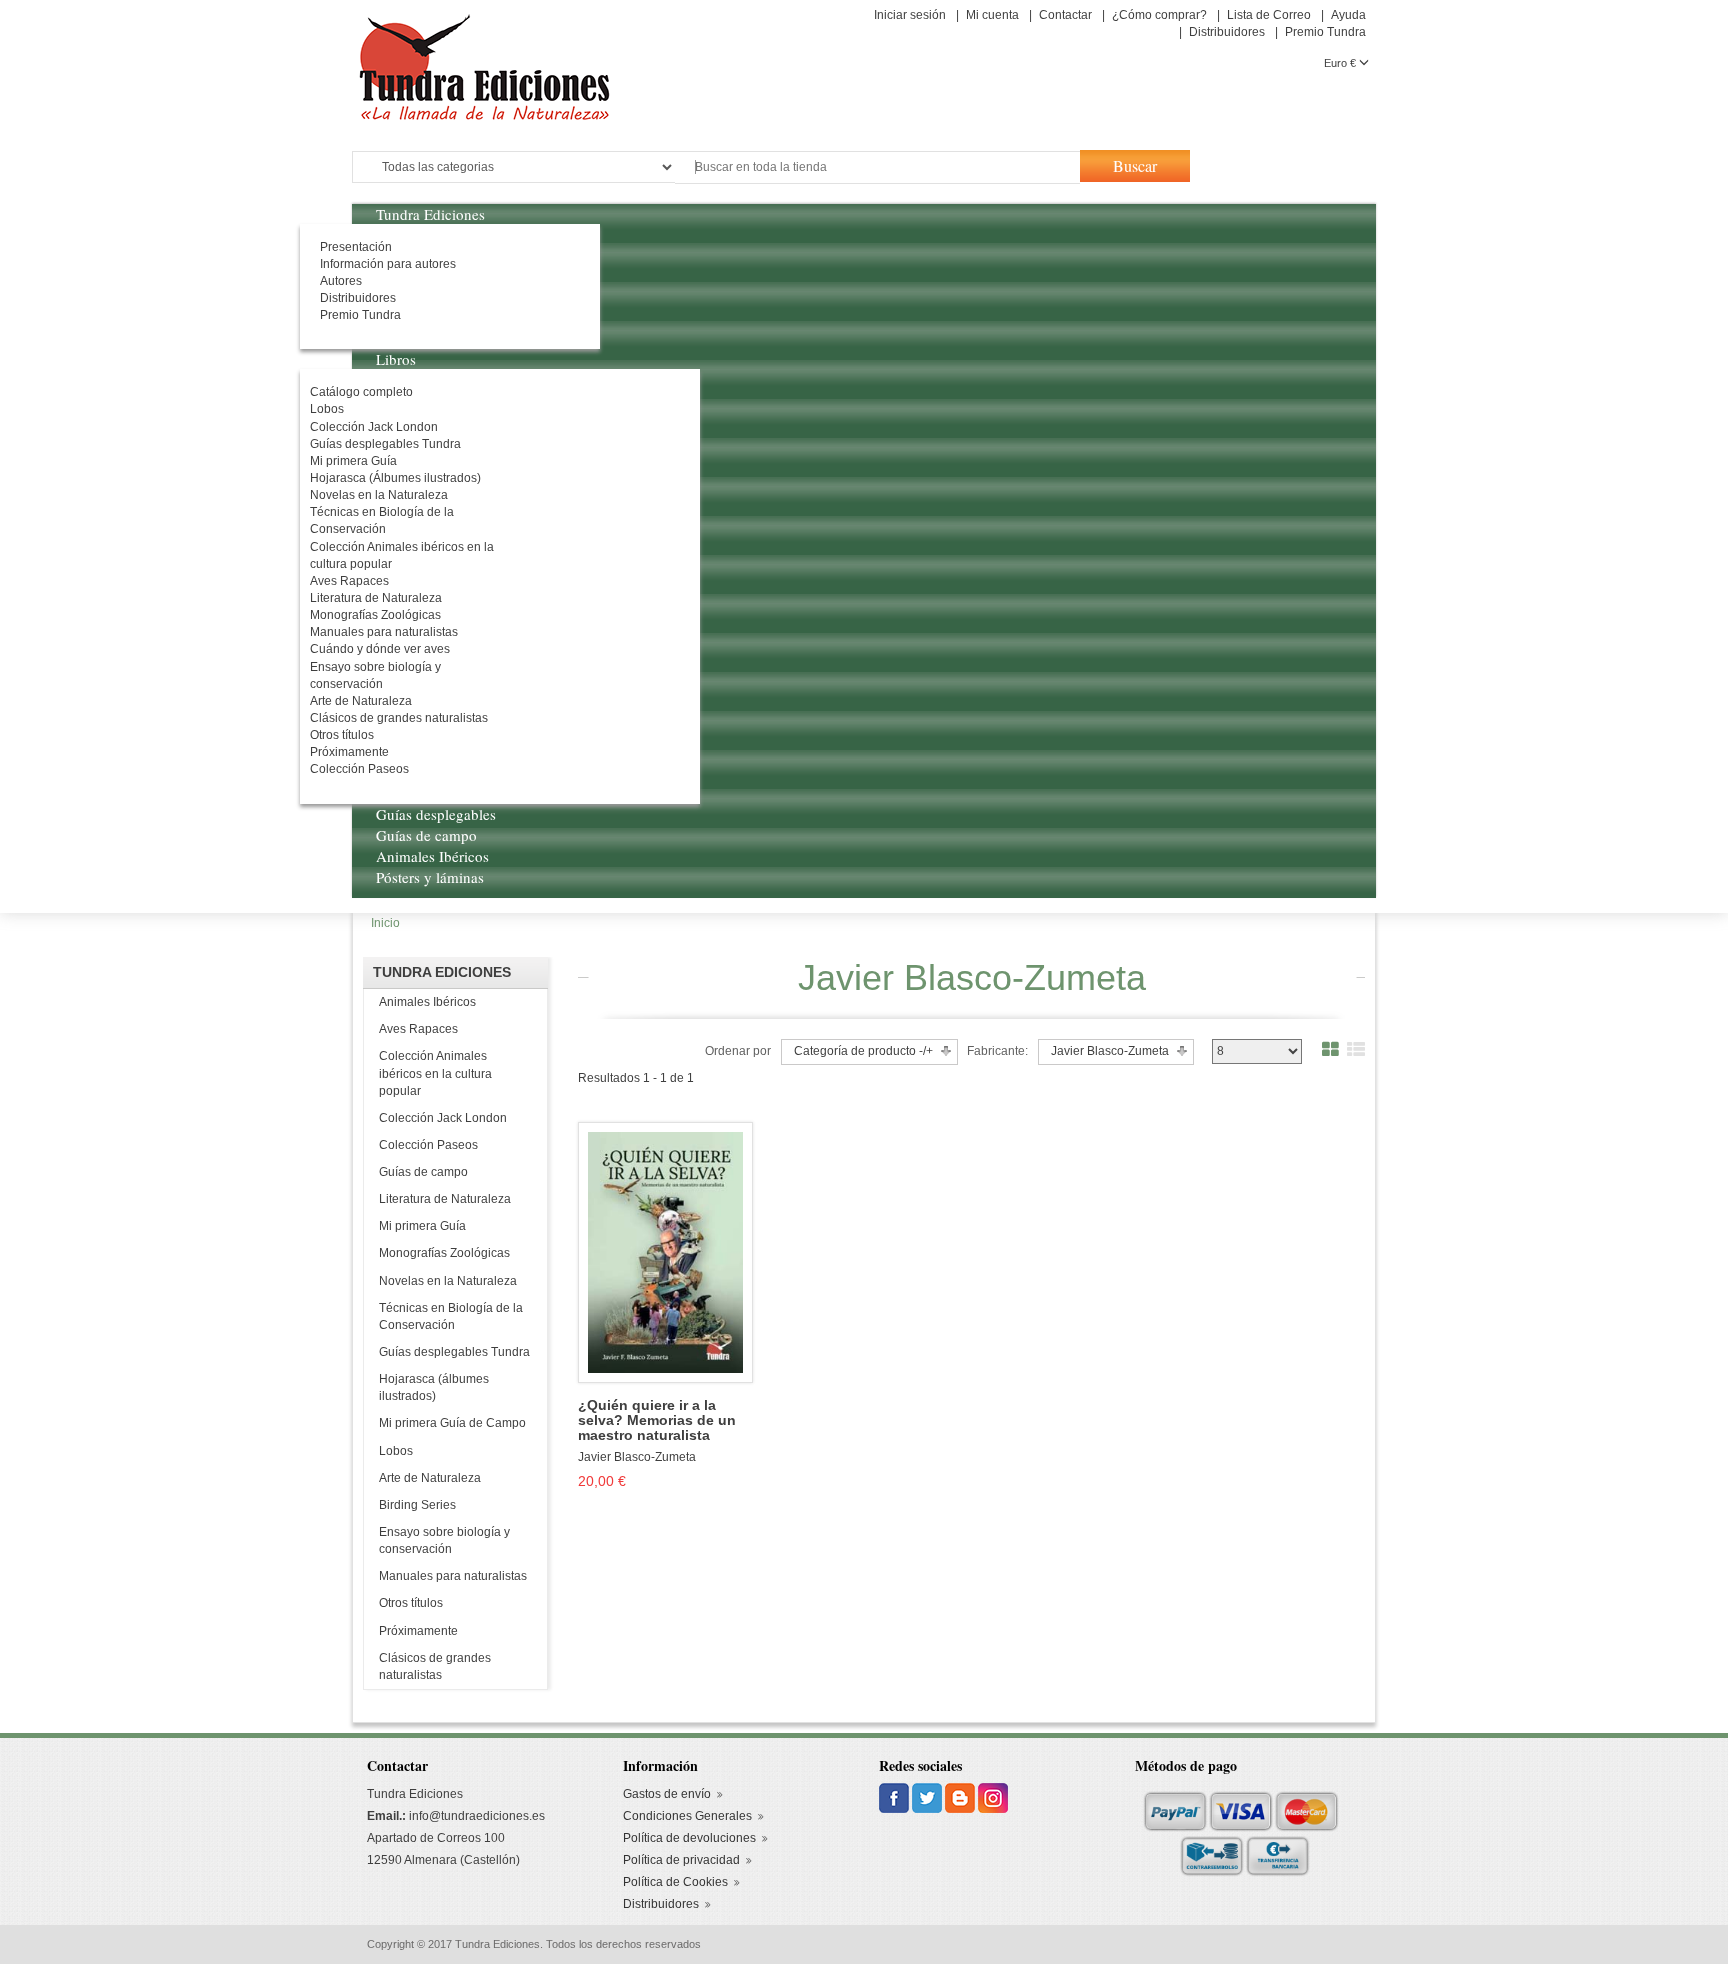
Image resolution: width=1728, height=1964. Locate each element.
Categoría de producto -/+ (863, 1051)
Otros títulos (411, 1603)
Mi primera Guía (422, 1226)
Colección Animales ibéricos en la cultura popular (435, 1073)
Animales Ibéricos (427, 1002)
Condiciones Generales (687, 1816)
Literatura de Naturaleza (445, 1199)
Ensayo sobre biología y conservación (444, 1540)
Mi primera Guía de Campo (452, 1423)
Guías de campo (423, 1172)
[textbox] (877, 167)
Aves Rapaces (418, 1029)
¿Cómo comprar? (1159, 15)
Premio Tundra (1325, 32)
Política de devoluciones (689, 1838)
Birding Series (417, 1505)
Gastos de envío (667, 1794)
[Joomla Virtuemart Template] (895, 1798)
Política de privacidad (681, 1860)
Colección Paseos (428, 1145)
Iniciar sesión (910, 15)
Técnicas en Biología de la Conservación (451, 1316)
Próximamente (418, 1631)
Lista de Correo (1269, 15)
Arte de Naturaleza (430, 1478)
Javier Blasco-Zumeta (637, 1457)
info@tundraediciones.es (477, 1816)
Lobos (396, 1451)
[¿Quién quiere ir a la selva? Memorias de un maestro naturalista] (665, 1251)
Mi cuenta (992, 15)
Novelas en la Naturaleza (448, 1281)
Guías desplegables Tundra (454, 1352)
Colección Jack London (443, 1118)
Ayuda (1348, 15)
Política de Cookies (675, 1882)
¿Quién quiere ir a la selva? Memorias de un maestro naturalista (657, 1421)
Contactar (1065, 15)
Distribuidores (1227, 32)
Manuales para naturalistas (453, 1576)
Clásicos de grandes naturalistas (435, 1666)
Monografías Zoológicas (444, 1253)
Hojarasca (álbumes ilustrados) (434, 1387)
